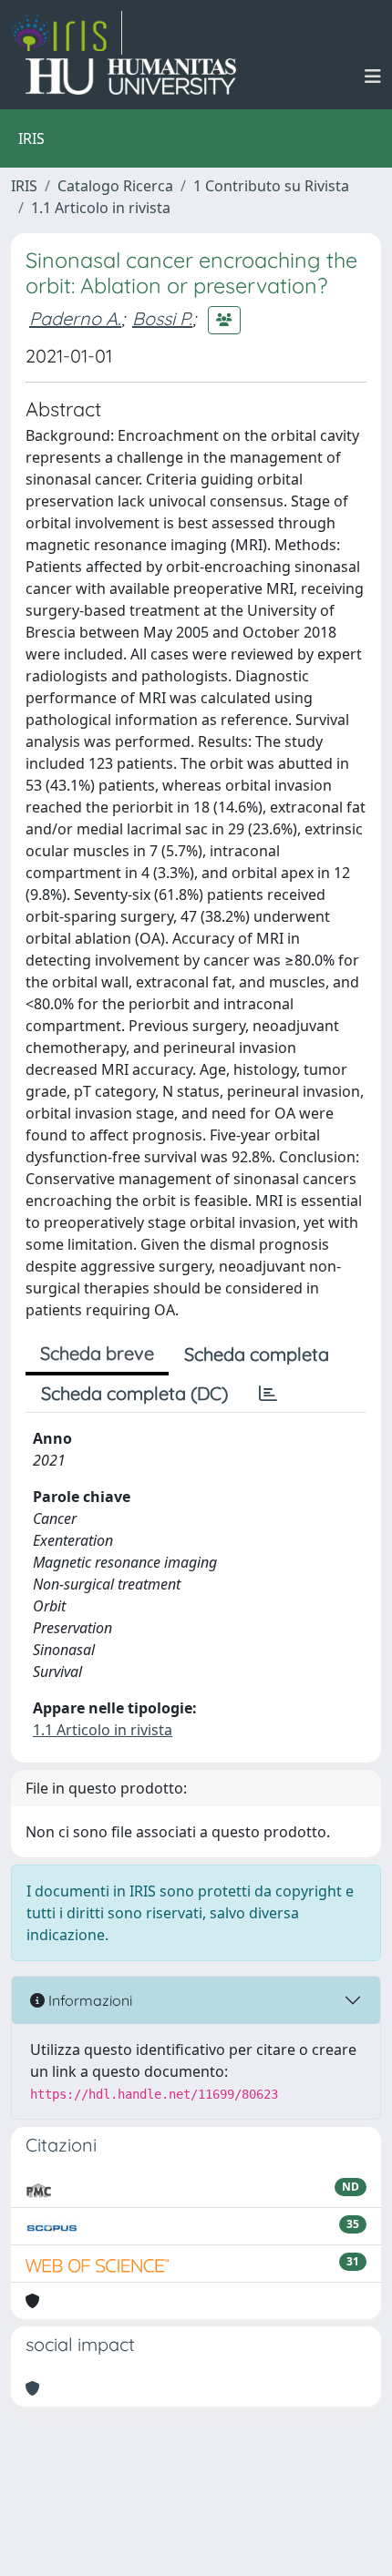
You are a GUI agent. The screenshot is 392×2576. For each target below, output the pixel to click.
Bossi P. (162, 318)
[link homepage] (67, 33)
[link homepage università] (131, 77)
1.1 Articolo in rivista (101, 208)
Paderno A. (75, 318)
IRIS (24, 186)
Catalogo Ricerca (115, 186)
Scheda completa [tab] (257, 1354)
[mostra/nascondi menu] (373, 77)
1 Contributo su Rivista (271, 186)
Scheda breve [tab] (97, 1353)
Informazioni (88, 2000)
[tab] (268, 1394)
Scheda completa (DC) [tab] (134, 1393)
